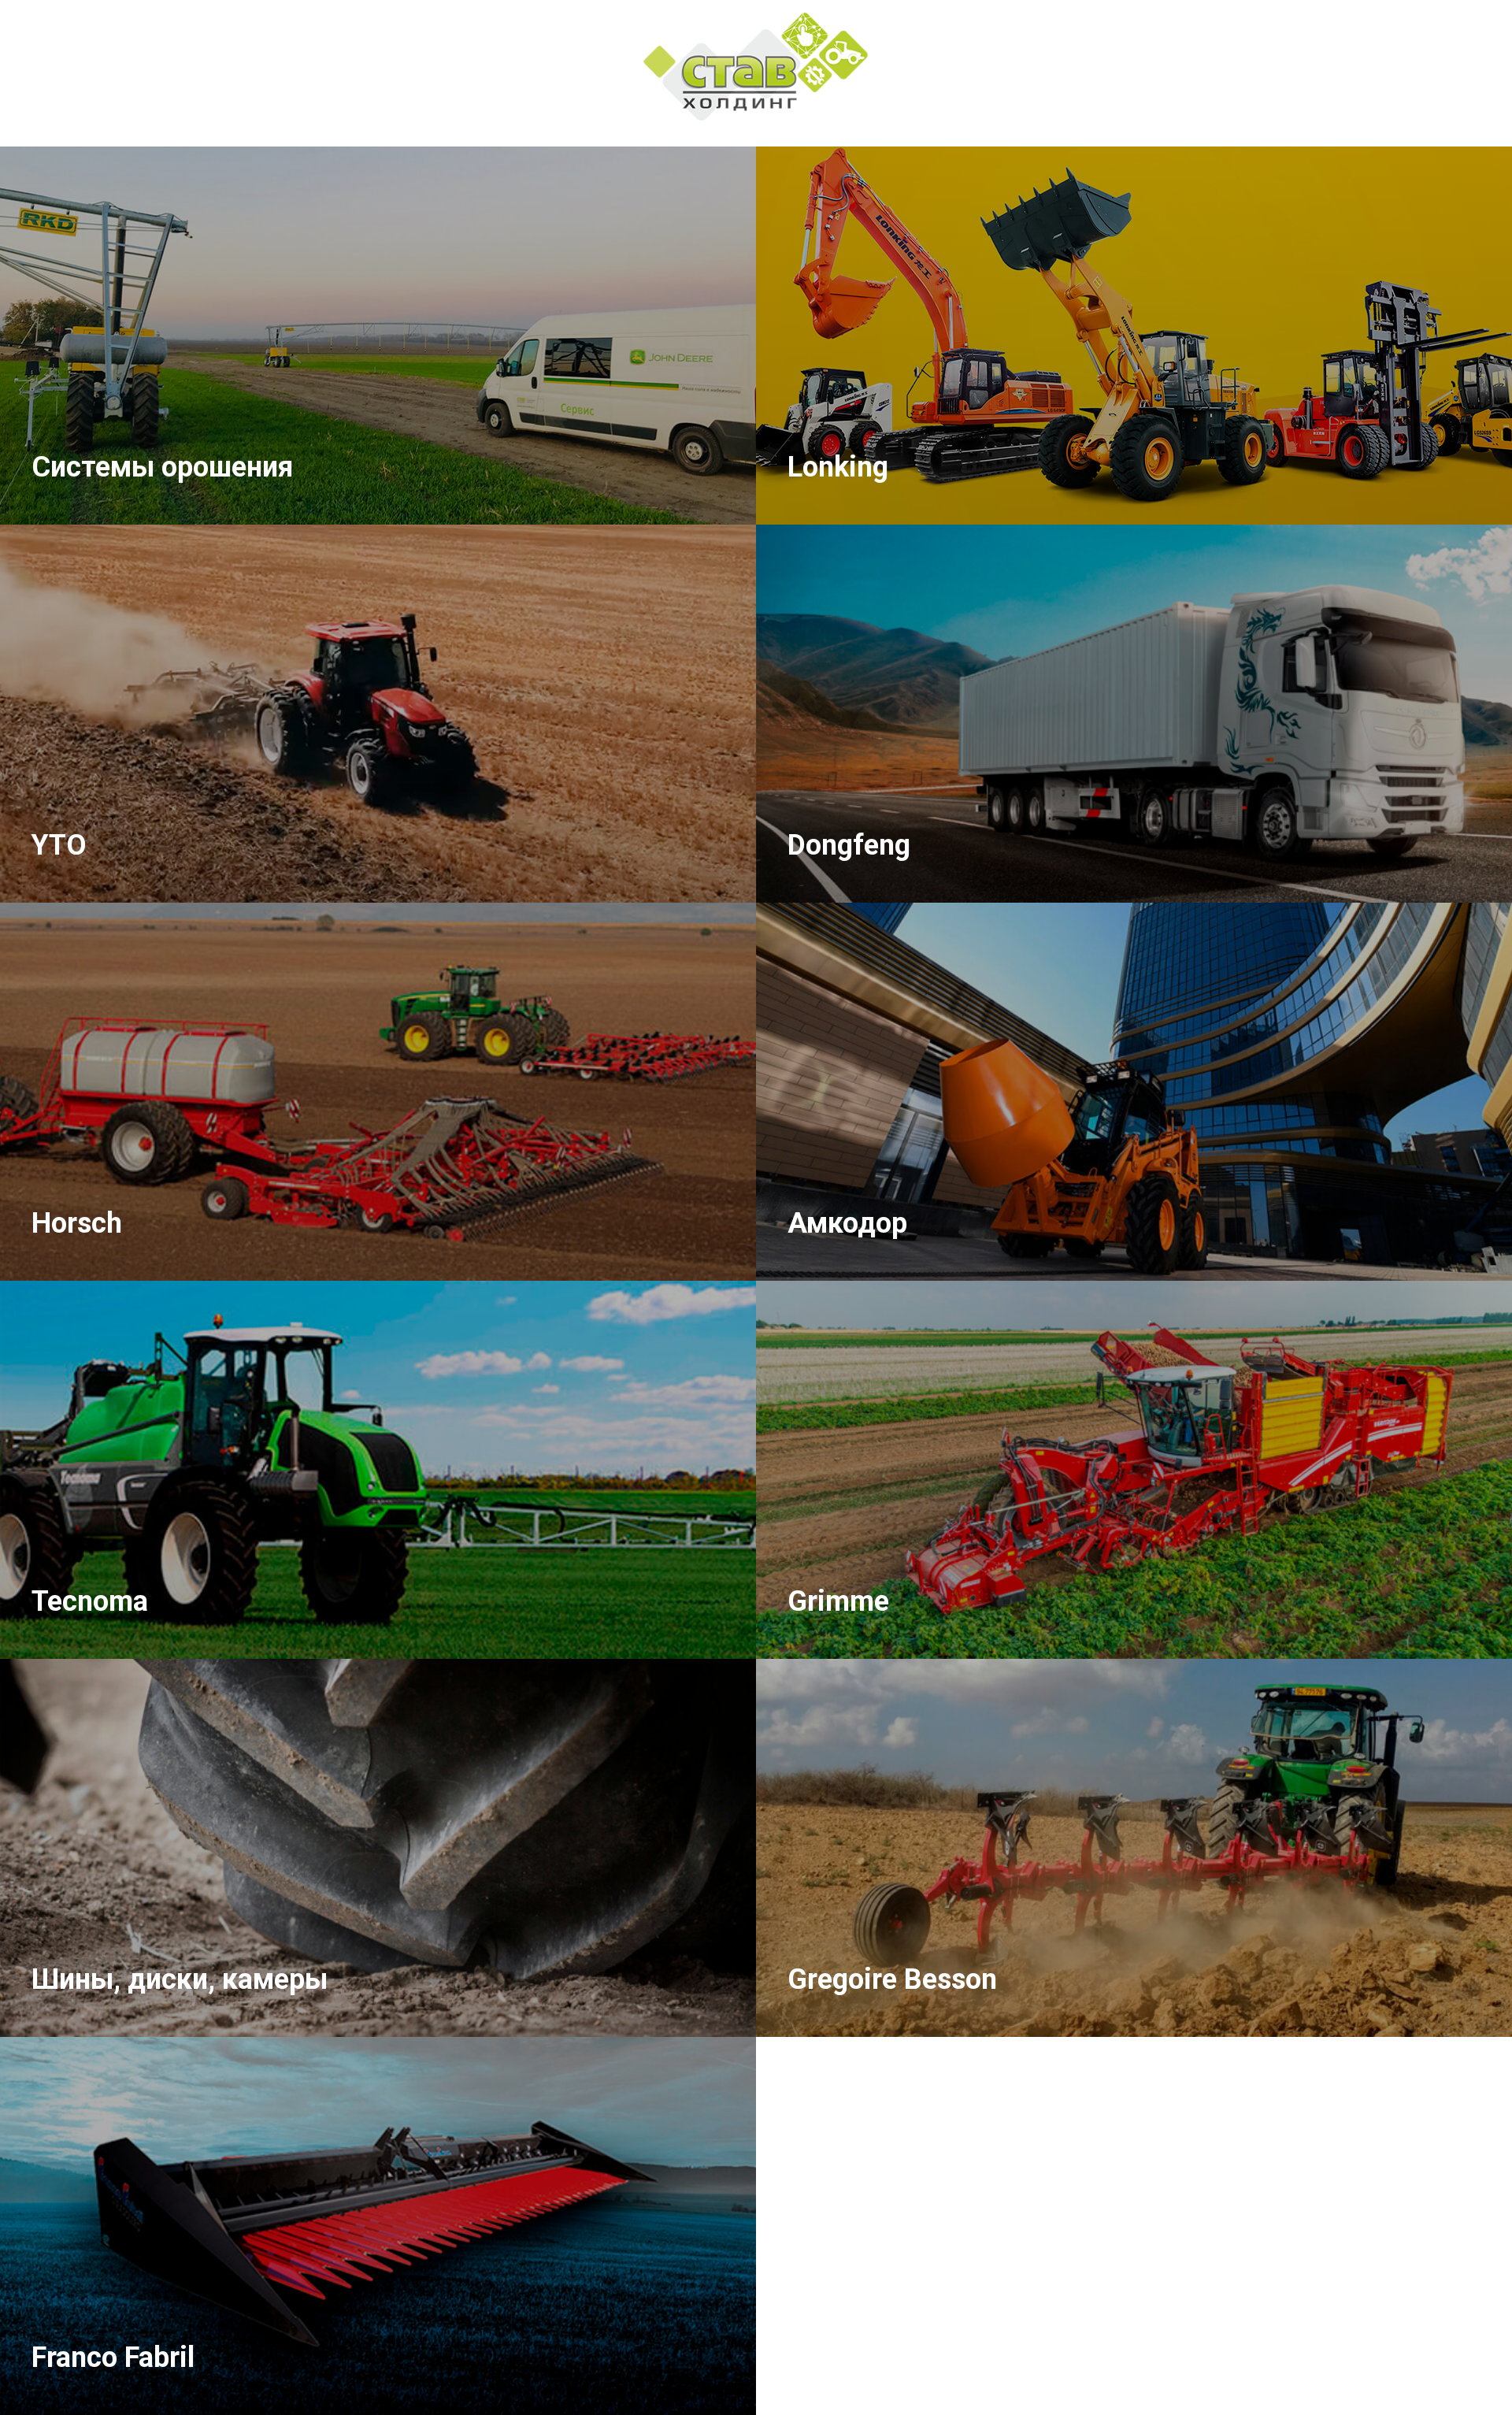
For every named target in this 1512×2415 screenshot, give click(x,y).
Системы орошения (162, 467)
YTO (59, 845)
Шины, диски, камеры (180, 1979)
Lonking (838, 467)
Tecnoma (90, 1601)
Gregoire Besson (892, 1979)
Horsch (77, 1223)
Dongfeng (849, 845)
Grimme (838, 1601)
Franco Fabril (113, 2357)
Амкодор (847, 1223)
